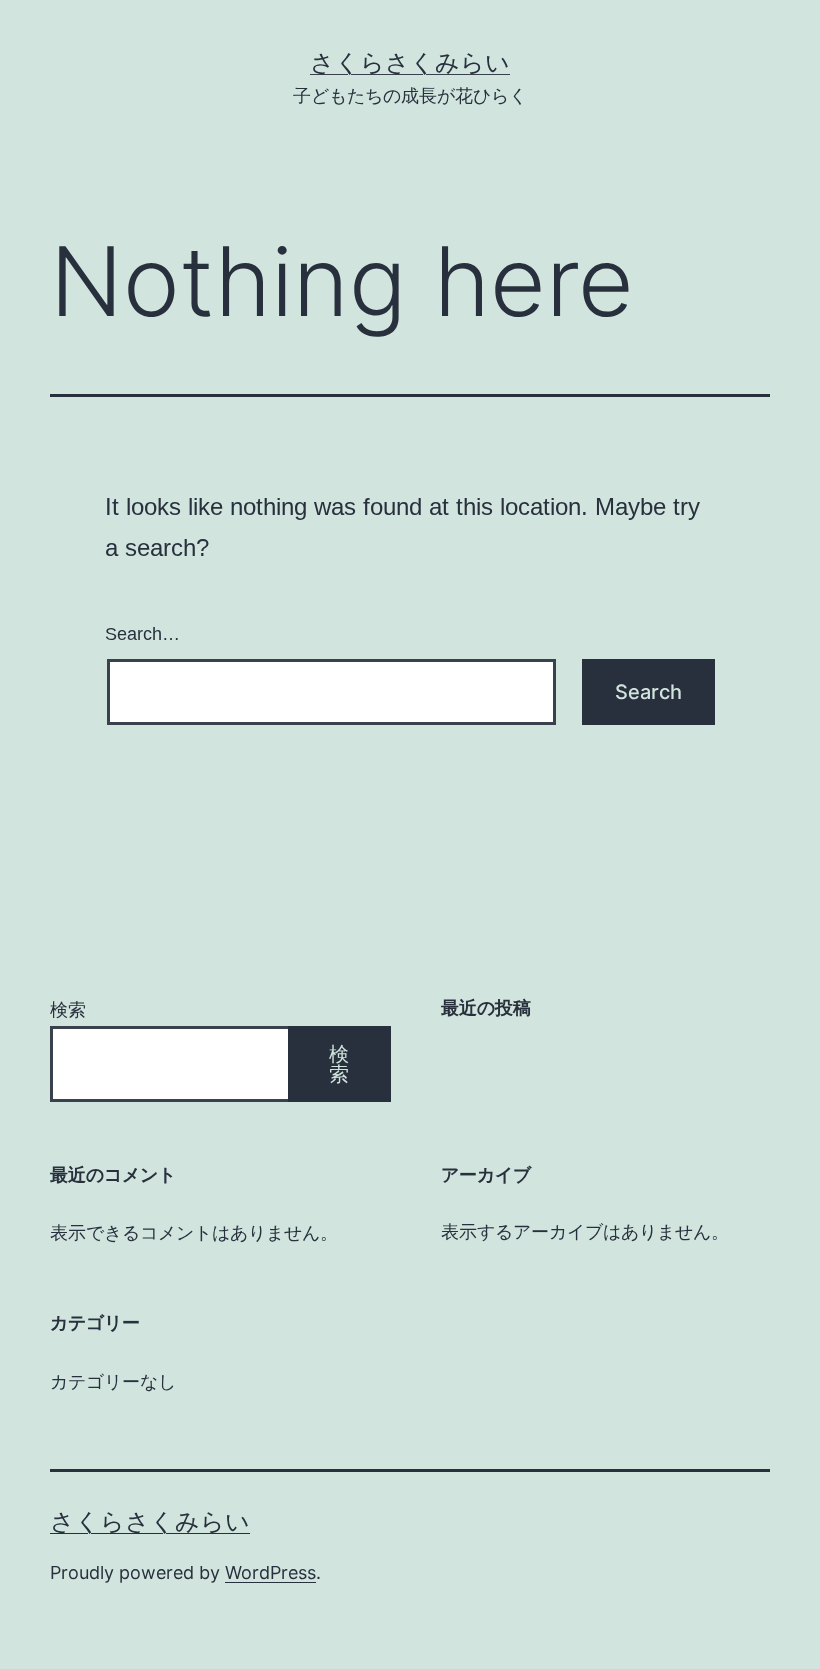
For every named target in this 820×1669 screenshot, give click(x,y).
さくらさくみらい (410, 62)
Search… (142, 634)
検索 (68, 1009)
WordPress (270, 1572)
